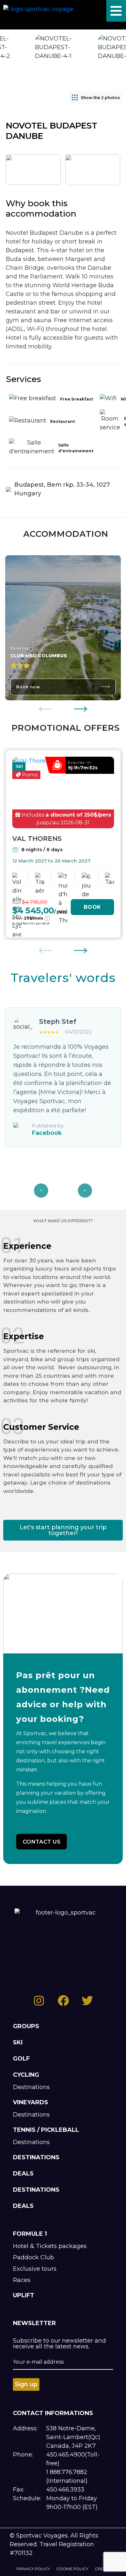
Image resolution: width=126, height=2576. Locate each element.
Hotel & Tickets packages (50, 2246)
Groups (26, 2026)
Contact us (42, 1842)
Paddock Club (33, 2257)
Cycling (26, 2075)
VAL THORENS (37, 839)
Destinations (31, 2087)
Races (22, 2280)
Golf (21, 2059)
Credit (102, 2569)
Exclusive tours (35, 2269)
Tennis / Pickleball (46, 2130)
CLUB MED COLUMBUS (39, 656)
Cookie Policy (72, 2569)
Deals (23, 2174)
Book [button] (92, 907)
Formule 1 (30, 2234)
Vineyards (31, 2102)
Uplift (24, 2295)
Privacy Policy (33, 2569)
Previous (45, 705)
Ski (18, 2042)
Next (81, 705)
